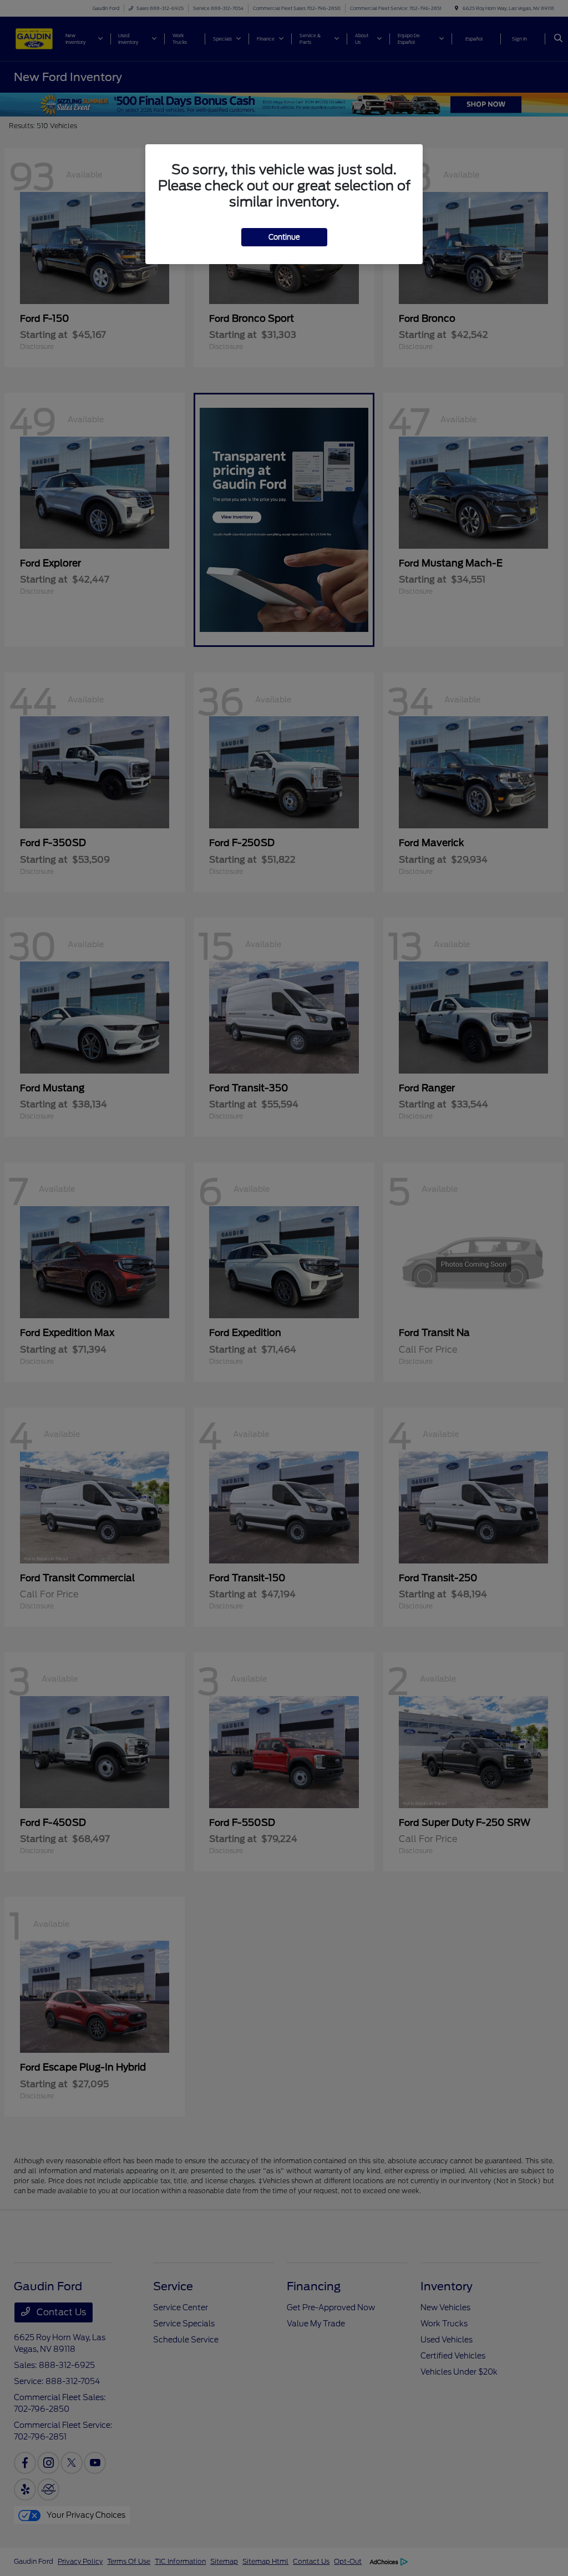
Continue (284, 237)
